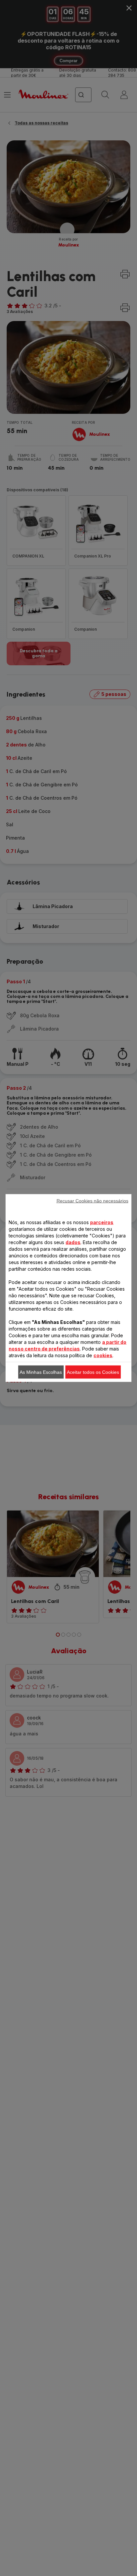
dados (73, 1242)
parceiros (102, 1222)
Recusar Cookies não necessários (92, 1201)
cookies (103, 1355)
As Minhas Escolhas (41, 1372)
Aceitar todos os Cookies (93, 1372)
